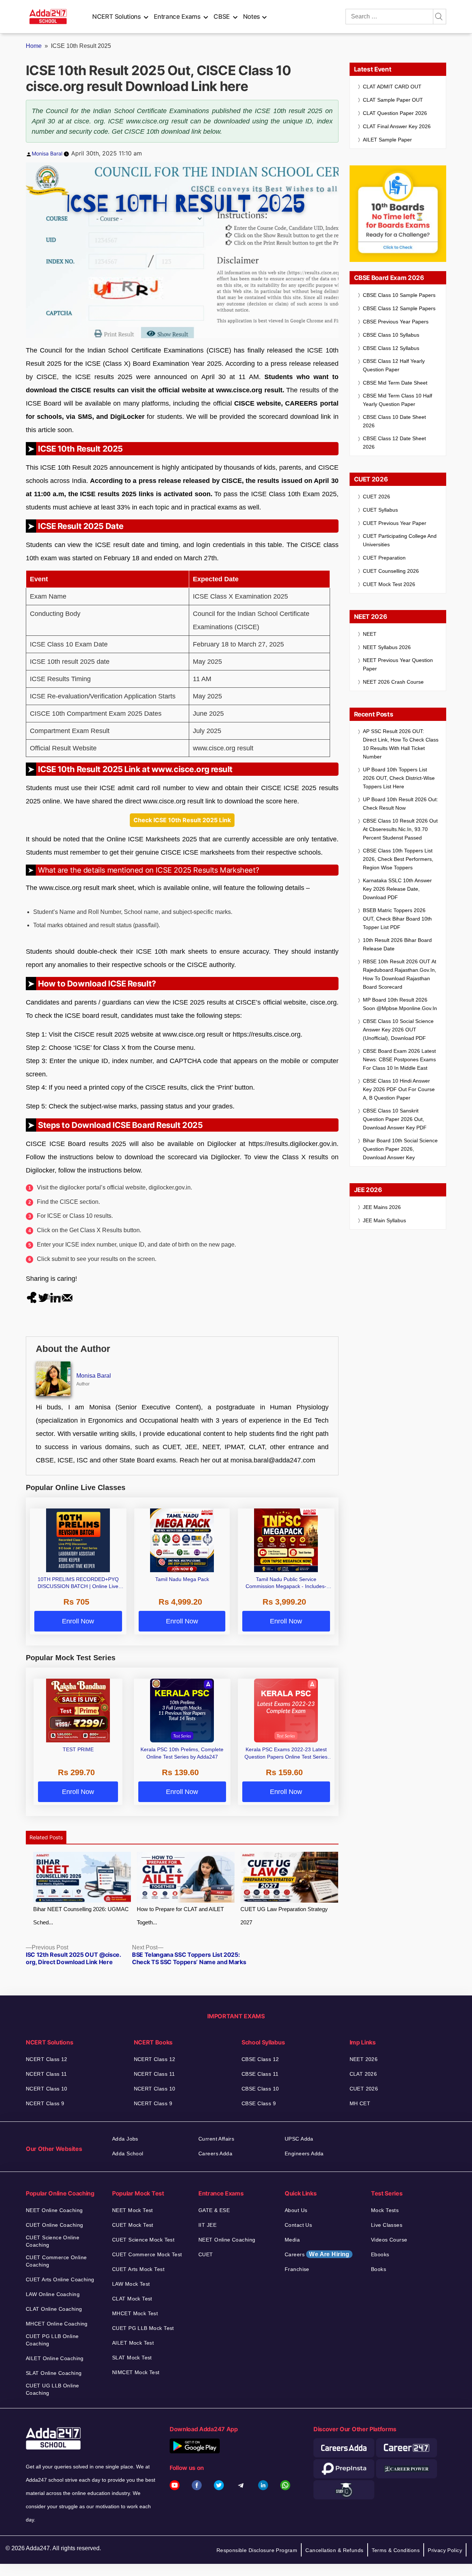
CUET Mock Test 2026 (389, 584)
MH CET (360, 2103)
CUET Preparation (384, 558)
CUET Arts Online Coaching (60, 2279)
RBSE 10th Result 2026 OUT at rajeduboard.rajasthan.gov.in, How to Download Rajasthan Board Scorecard (400, 974)
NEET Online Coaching (54, 2210)
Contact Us (298, 2225)
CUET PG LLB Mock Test (143, 2328)
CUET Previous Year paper (395, 523)
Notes (251, 17)
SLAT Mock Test (132, 2358)
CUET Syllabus (380, 510)
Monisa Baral (47, 153)
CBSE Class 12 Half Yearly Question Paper (394, 365)
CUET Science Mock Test (143, 2240)
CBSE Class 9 (259, 2103)
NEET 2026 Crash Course (393, 682)
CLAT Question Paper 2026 (395, 113)
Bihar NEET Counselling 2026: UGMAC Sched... (81, 1916)
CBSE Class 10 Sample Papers (399, 295)
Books (379, 2269)
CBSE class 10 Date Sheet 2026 (394, 421)
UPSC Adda (299, 2139)
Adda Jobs (125, 2139)
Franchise (297, 2269)
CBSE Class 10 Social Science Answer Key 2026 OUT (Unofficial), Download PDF (398, 1030)
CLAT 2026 (363, 2074)
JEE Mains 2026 (382, 1207)
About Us (296, 2210)
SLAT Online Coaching (54, 2373)
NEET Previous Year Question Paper (398, 664)
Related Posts (46, 1837)
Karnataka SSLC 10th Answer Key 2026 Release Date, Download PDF (397, 889)
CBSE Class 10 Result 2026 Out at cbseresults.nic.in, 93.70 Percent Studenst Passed (400, 829)
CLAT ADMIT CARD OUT (392, 87)
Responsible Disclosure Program (257, 2550)
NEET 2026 (364, 2059)
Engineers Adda (304, 2153)
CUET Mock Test (133, 2225)
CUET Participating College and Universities (400, 540)
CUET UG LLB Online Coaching (53, 2389)
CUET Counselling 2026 (391, 571)
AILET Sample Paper (387, 140)
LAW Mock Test (131, 2284)
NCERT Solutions (117, 17)
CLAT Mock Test (132, 2299)
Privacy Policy (445, 2550)
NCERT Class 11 (46, 2074)
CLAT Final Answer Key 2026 (397, 126)
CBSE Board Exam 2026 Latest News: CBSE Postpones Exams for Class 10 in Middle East (399, 1059)
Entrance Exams (177, 17)
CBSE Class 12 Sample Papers (399, 308)
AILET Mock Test (133, 2343)
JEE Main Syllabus (384, 1220)
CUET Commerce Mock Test (147, 2254)
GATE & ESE (214, 2210)
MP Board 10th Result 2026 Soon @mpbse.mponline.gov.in (400, 1004)
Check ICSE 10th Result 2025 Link (182, 820)
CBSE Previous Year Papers (396, 322)
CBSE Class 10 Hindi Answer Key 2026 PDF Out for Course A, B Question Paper (399, 1089)
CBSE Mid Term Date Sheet (395, 383)
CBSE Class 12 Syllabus (391, 348)
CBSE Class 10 (260, 2089)
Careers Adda (215, 2153)
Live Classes (387, 2225)
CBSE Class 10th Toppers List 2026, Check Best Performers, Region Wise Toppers (398, 859)
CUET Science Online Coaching (53, 2241)
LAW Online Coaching (53, 2294)
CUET (206, 2254)
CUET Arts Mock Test (138, 2269)
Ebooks (380, 2254)
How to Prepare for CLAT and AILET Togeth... (180, 1916)
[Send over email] (67, 1297)
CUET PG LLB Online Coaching (52, 2340)
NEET (370, 634)
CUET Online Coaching (54, 2225)
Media (292, 2240)
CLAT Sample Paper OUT (393, 100)
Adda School (128, 2153)
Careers (317, 2254)
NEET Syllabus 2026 (387, 647)
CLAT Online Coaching (54, 2309)
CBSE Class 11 (260, 2074)
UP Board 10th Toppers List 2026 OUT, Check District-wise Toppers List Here (399, 778)
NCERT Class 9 (45, 2103)
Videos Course (389, 2240)
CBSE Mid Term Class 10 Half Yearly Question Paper (398, 400)
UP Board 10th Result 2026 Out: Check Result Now (400, 804)
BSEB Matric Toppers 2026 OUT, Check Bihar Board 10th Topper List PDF (397, 919)
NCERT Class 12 (47, 2059)
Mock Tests (385, 2210)
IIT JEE (207, 2225)
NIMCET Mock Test (136, 2372)
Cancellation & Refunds (334, 2550)
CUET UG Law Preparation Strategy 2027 (284, 1916)
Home (34, 46)
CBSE (222, 17)
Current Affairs (216, 2139)
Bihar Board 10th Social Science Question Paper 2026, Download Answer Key (400, 1149)
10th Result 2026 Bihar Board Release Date (397, 944)
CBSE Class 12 (260, 2059)
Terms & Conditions (396, 2550)
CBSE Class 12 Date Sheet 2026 (394, 443)
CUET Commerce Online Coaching (56, 2261)
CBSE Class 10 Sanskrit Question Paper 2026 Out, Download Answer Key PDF (395, 1119)
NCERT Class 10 (47, 2089)
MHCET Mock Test (135, 2313)
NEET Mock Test (133, 2210)
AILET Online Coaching (55, 2358)
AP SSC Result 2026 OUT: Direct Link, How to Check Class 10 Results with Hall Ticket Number (401, 744)
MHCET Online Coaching (57, 2324)
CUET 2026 (376, 497)
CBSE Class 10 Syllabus (391, 335)
